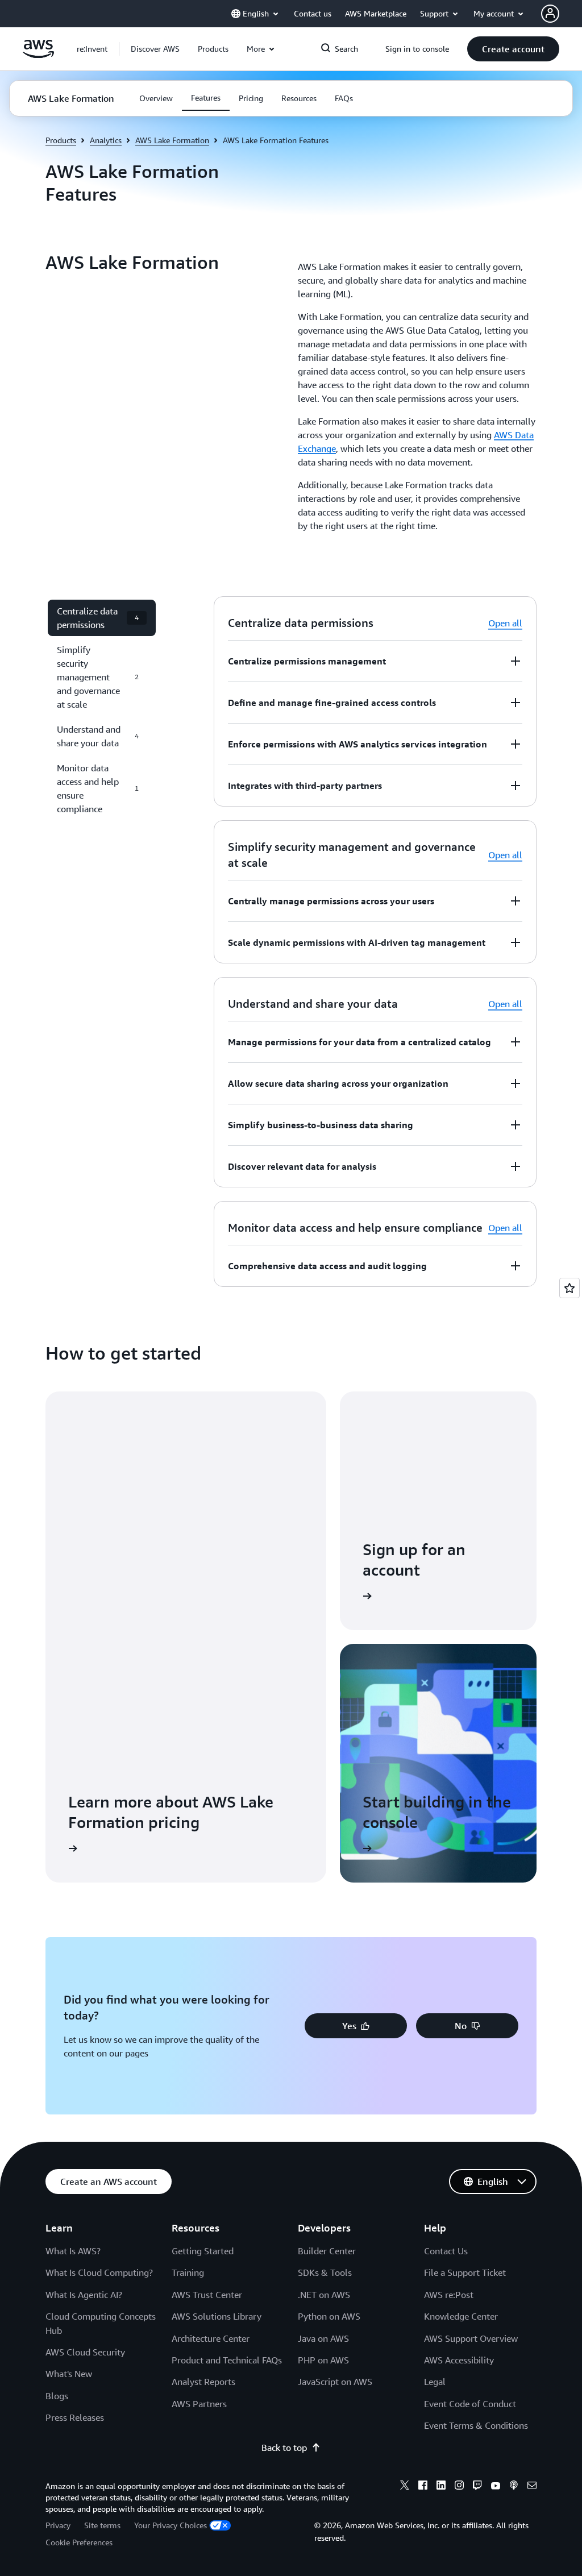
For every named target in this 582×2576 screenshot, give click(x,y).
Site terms (102, 2525)
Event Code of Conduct (470, 2404)
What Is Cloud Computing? (99, 2272)
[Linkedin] (441, 2487)
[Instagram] (459, 2487)
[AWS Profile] (550, 14)
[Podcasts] (514, 2487)
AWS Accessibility (459, 2360)
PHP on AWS (323, 2360)
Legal (435, 2382)
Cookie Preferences (79, 2542)
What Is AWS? (73, 2251)
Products (61, 140)
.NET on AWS (324, 2295)
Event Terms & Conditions (476, 2425)
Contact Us (446, 2251)
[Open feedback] (569, 1288)
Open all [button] (505, 623)
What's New (69, 2374)
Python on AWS (329, 2316)
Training (188, 2272)
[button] (155, 49)
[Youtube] (496, 2487)
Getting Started (203, 2251)
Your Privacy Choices (171, 2525)
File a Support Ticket (465, 2272)
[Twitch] (477, 2487)
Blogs (57, 2396)
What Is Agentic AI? (84, 2295)
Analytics (106, 140)
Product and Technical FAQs (227, 2360)
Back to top (284, 2448)
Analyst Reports (203, 2382)
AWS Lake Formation (172, 140)
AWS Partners (199, 2404)
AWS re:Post (449, 2295)
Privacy (58, 2525)
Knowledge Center (461, 2316)
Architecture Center (211, 2338)
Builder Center (327, 2251)
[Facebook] (423, 2487)
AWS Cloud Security (85, 2352)
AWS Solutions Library (217, 2316)
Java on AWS (323, 2338)
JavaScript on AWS (335, 2382)
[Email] (532, 2487)
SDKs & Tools (325, 2272)
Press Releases (75, 2417)
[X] (405, 2487)
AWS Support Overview (471, 2338)
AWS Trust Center (207, 2295)
